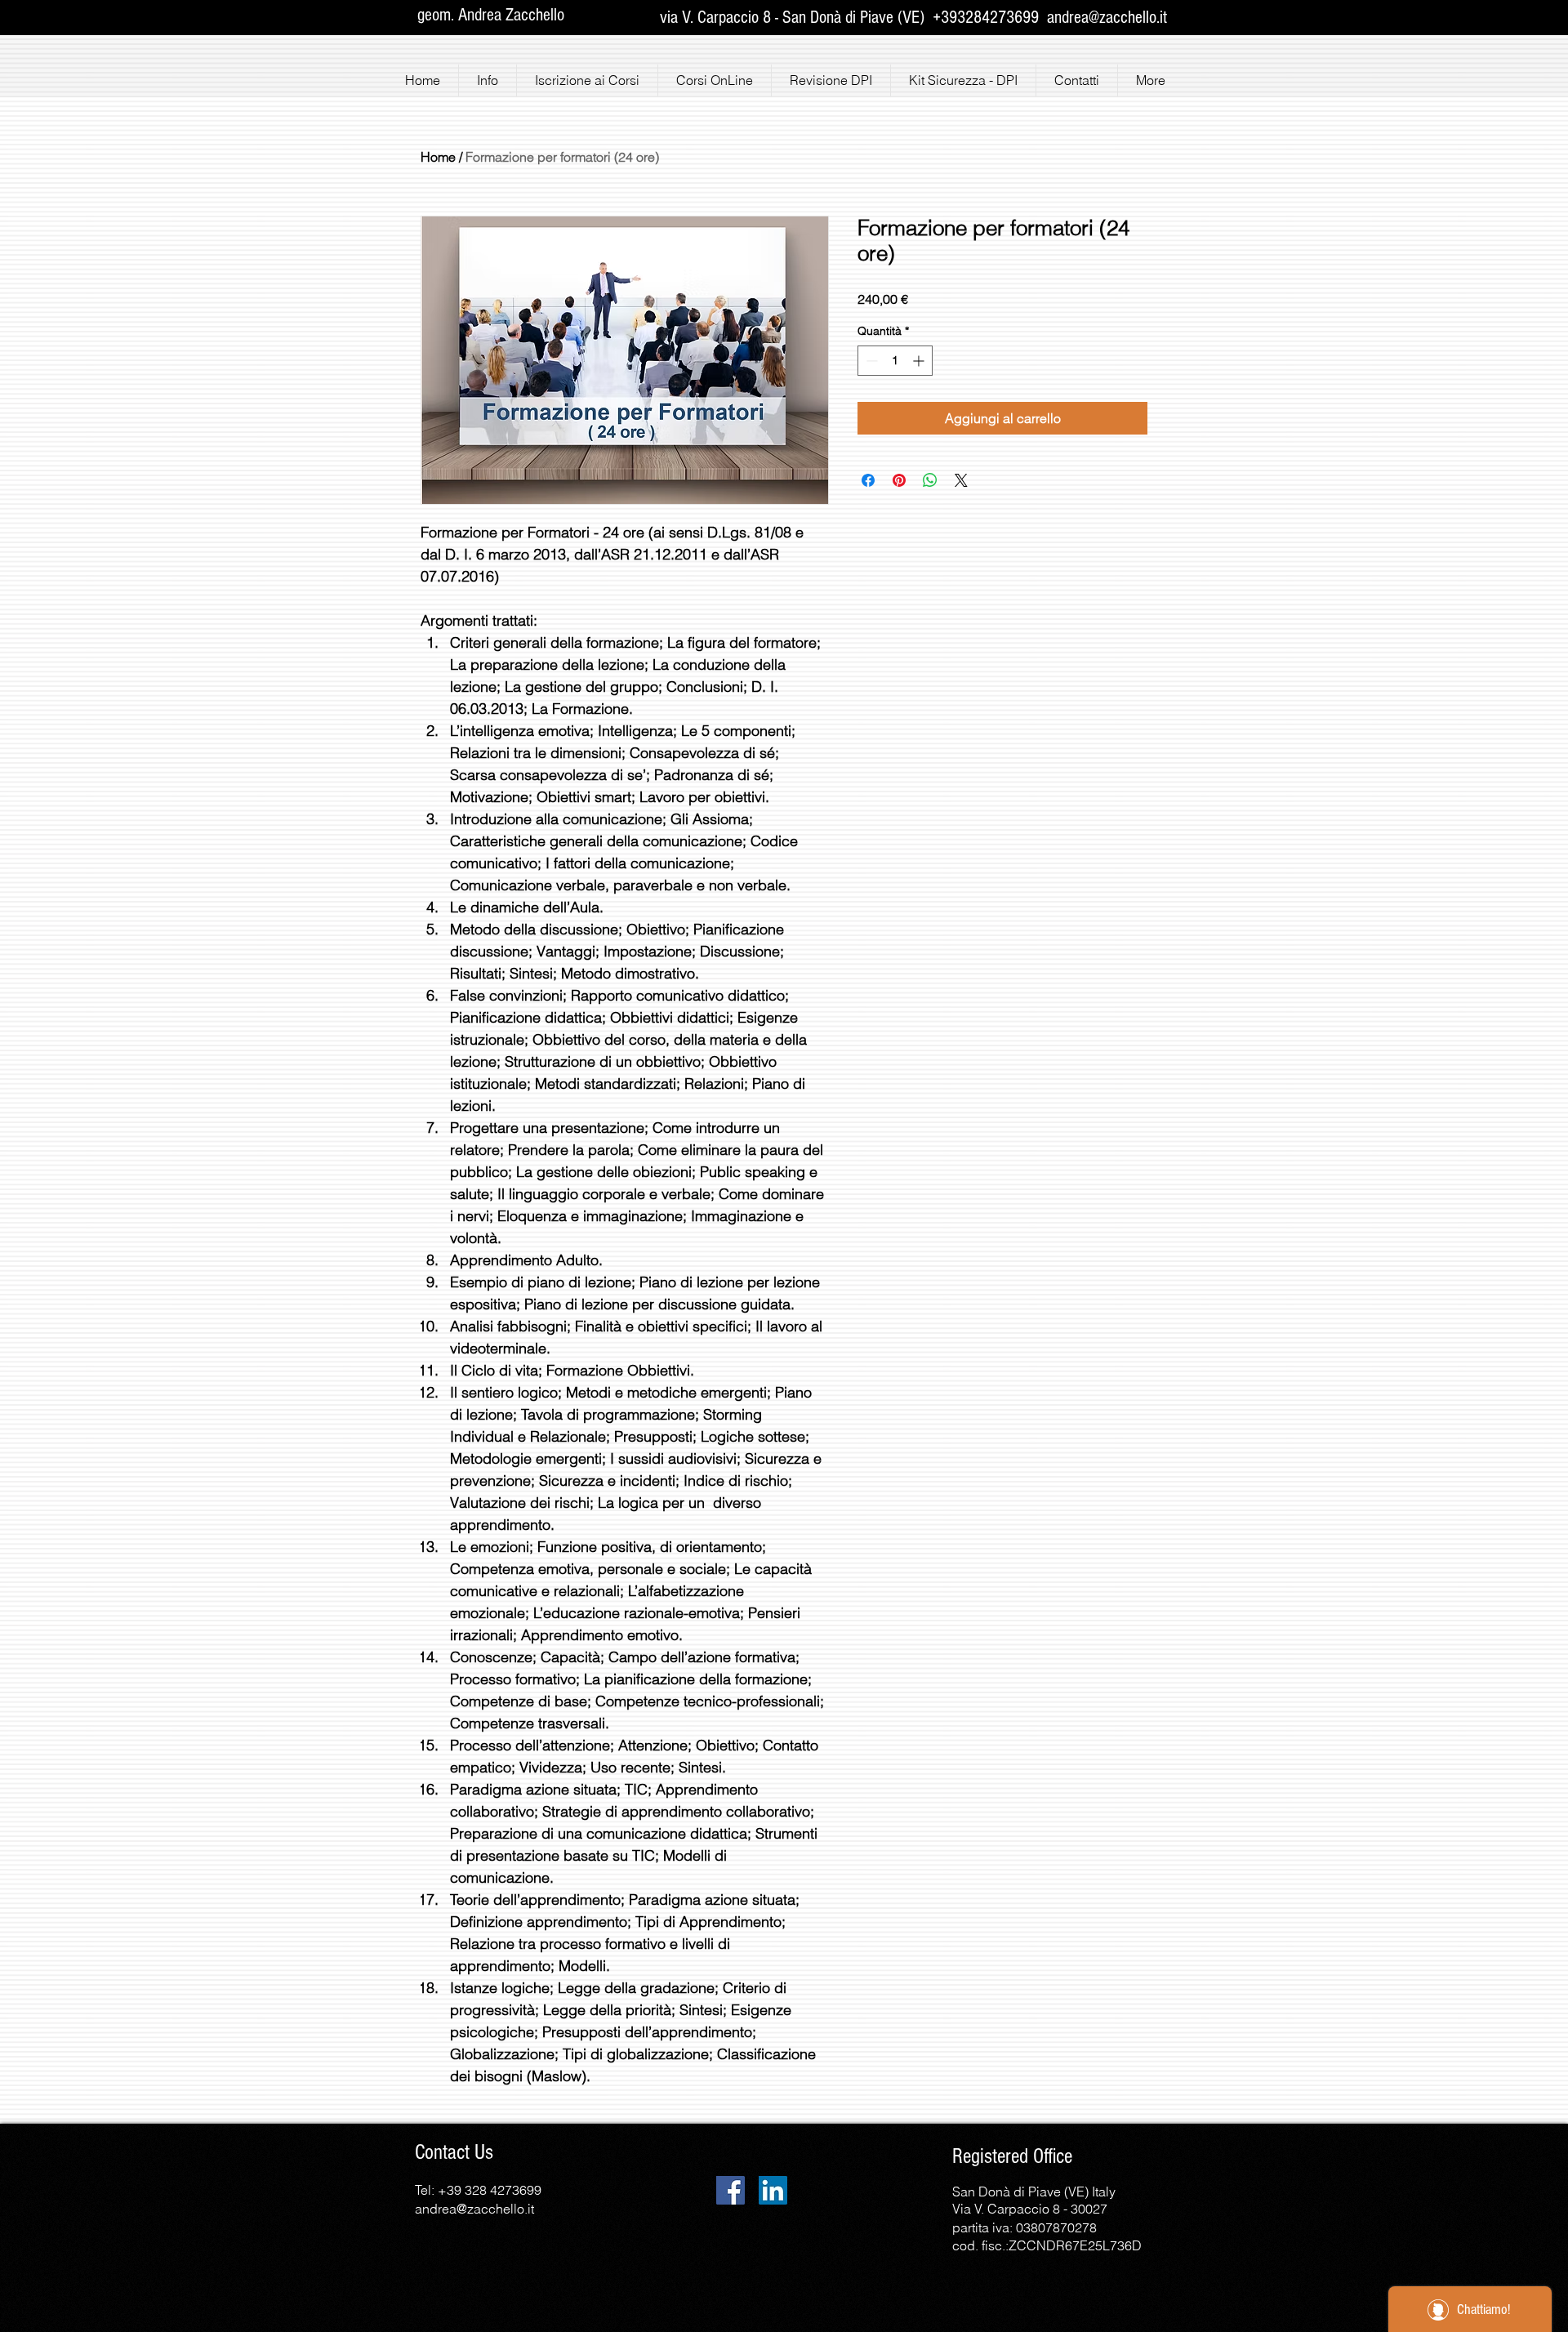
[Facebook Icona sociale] (731, 2190)
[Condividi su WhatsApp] (930, 480)
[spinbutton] (895, 361)
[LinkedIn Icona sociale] (773, 2190)
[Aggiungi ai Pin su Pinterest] (899, 480)
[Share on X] (961, 480)
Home (438, 157)
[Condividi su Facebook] (868, 480)
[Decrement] (870, 361)
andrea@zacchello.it (1107, 18)
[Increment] (920, 361)
